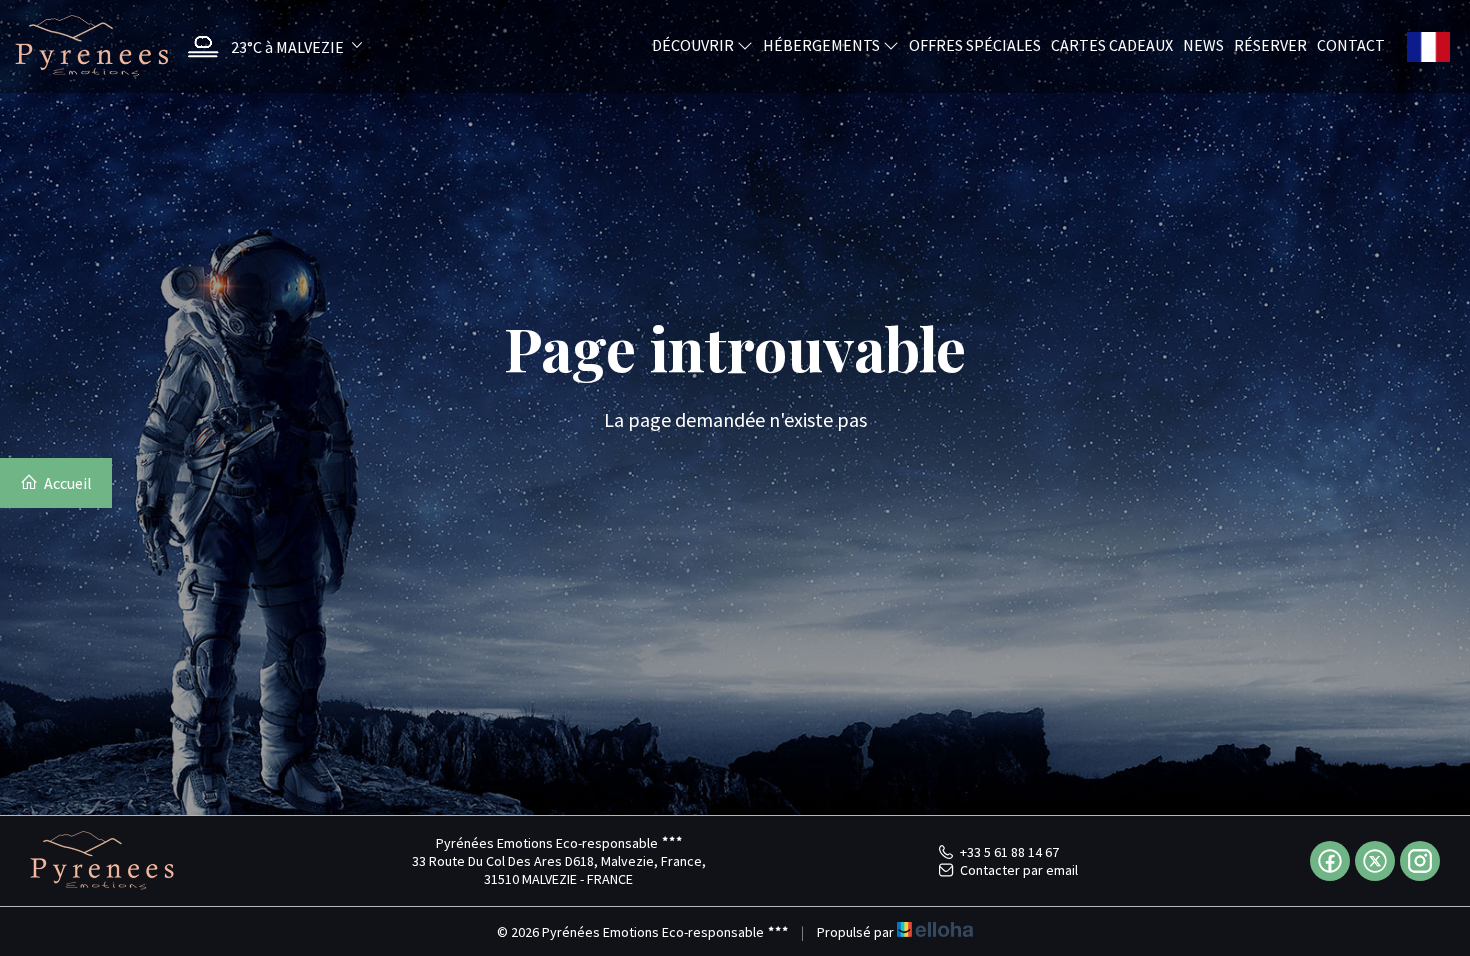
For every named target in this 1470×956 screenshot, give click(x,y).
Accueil (66, 483)
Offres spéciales (975, 44)
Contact (1351, 44)
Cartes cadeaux (1112, 44)
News (1203, 44)
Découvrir (694, 44)
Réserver (1270, 44)
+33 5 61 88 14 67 (1009, 852)
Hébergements (823, 44)
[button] (270, 46)
